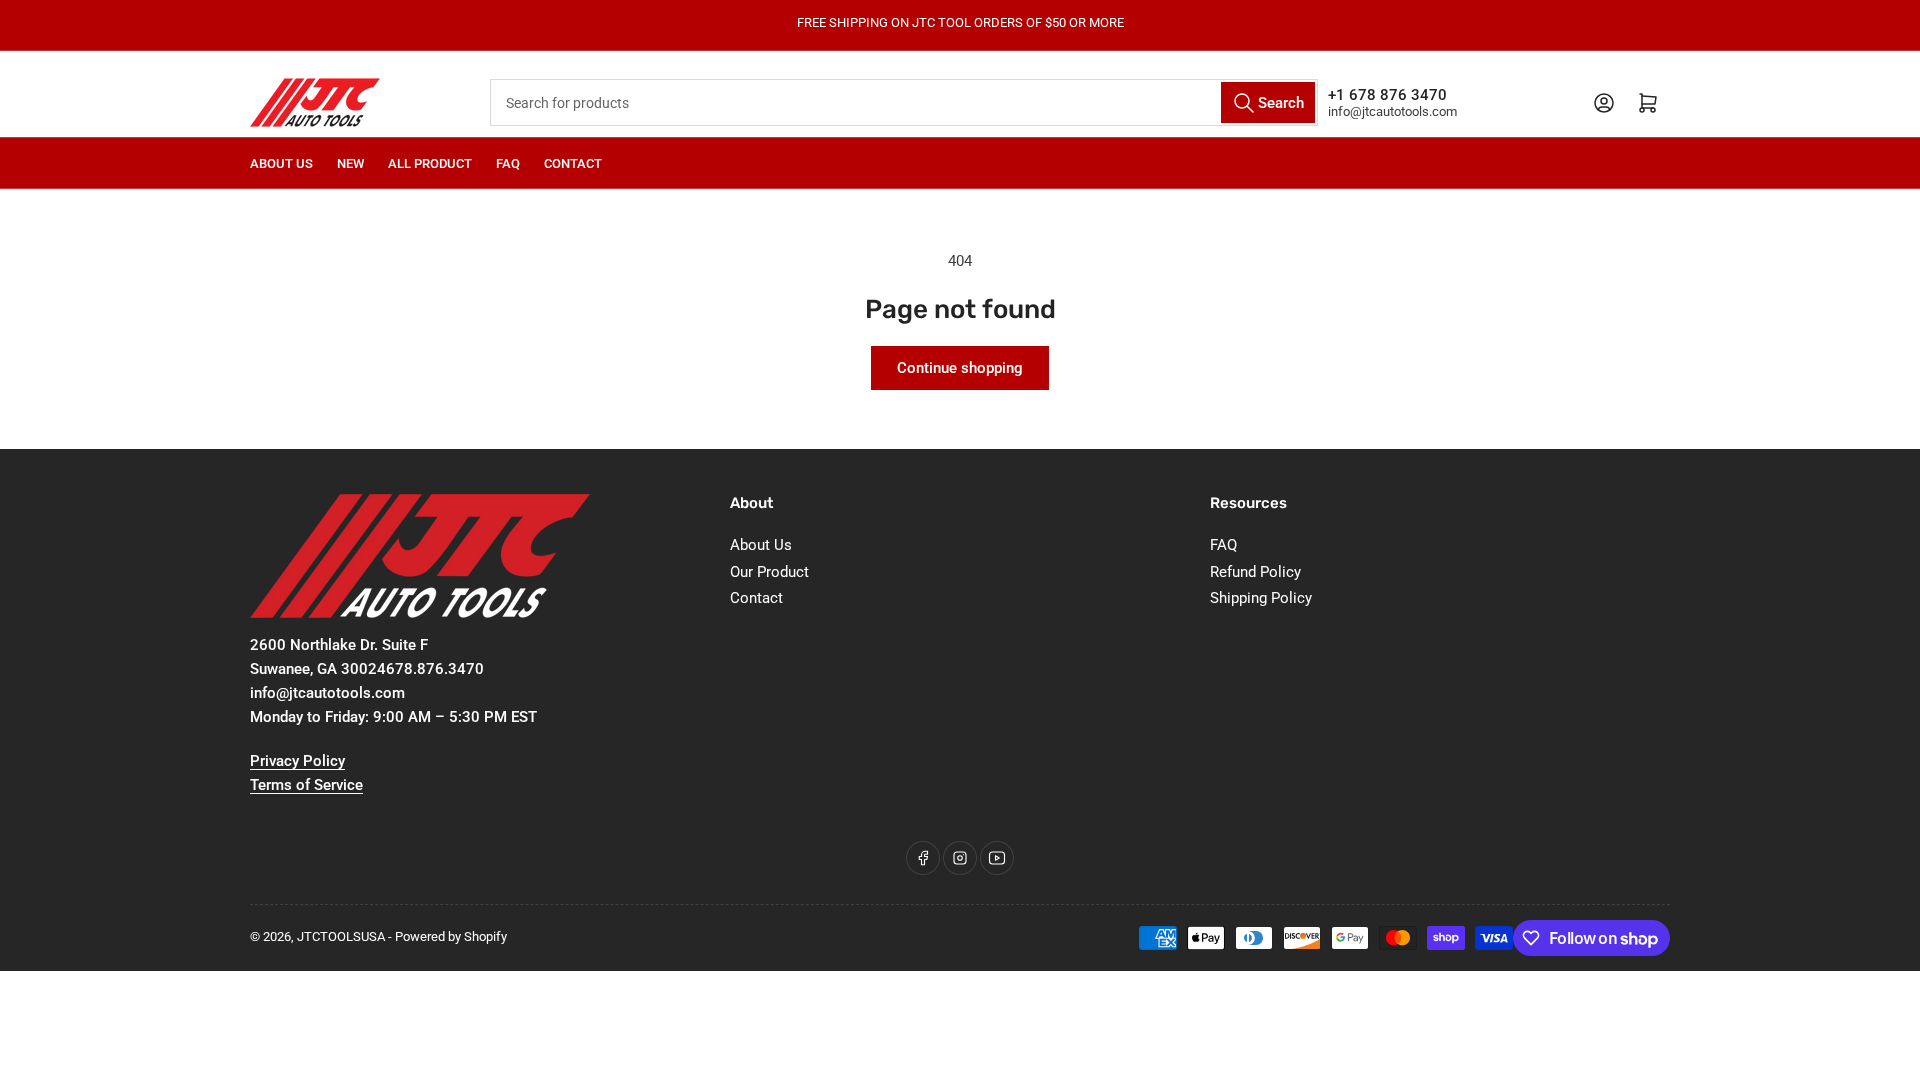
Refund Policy (1255, 572)
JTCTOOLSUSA (341, 936)
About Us (281, 163)
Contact (573, 163)
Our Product (769, 572)
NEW (350, 163)
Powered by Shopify (451, 936)
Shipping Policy (1261, 598)
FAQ (508, 163)
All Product (430, 163)
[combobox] (904, 102)
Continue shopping (960, 368)
